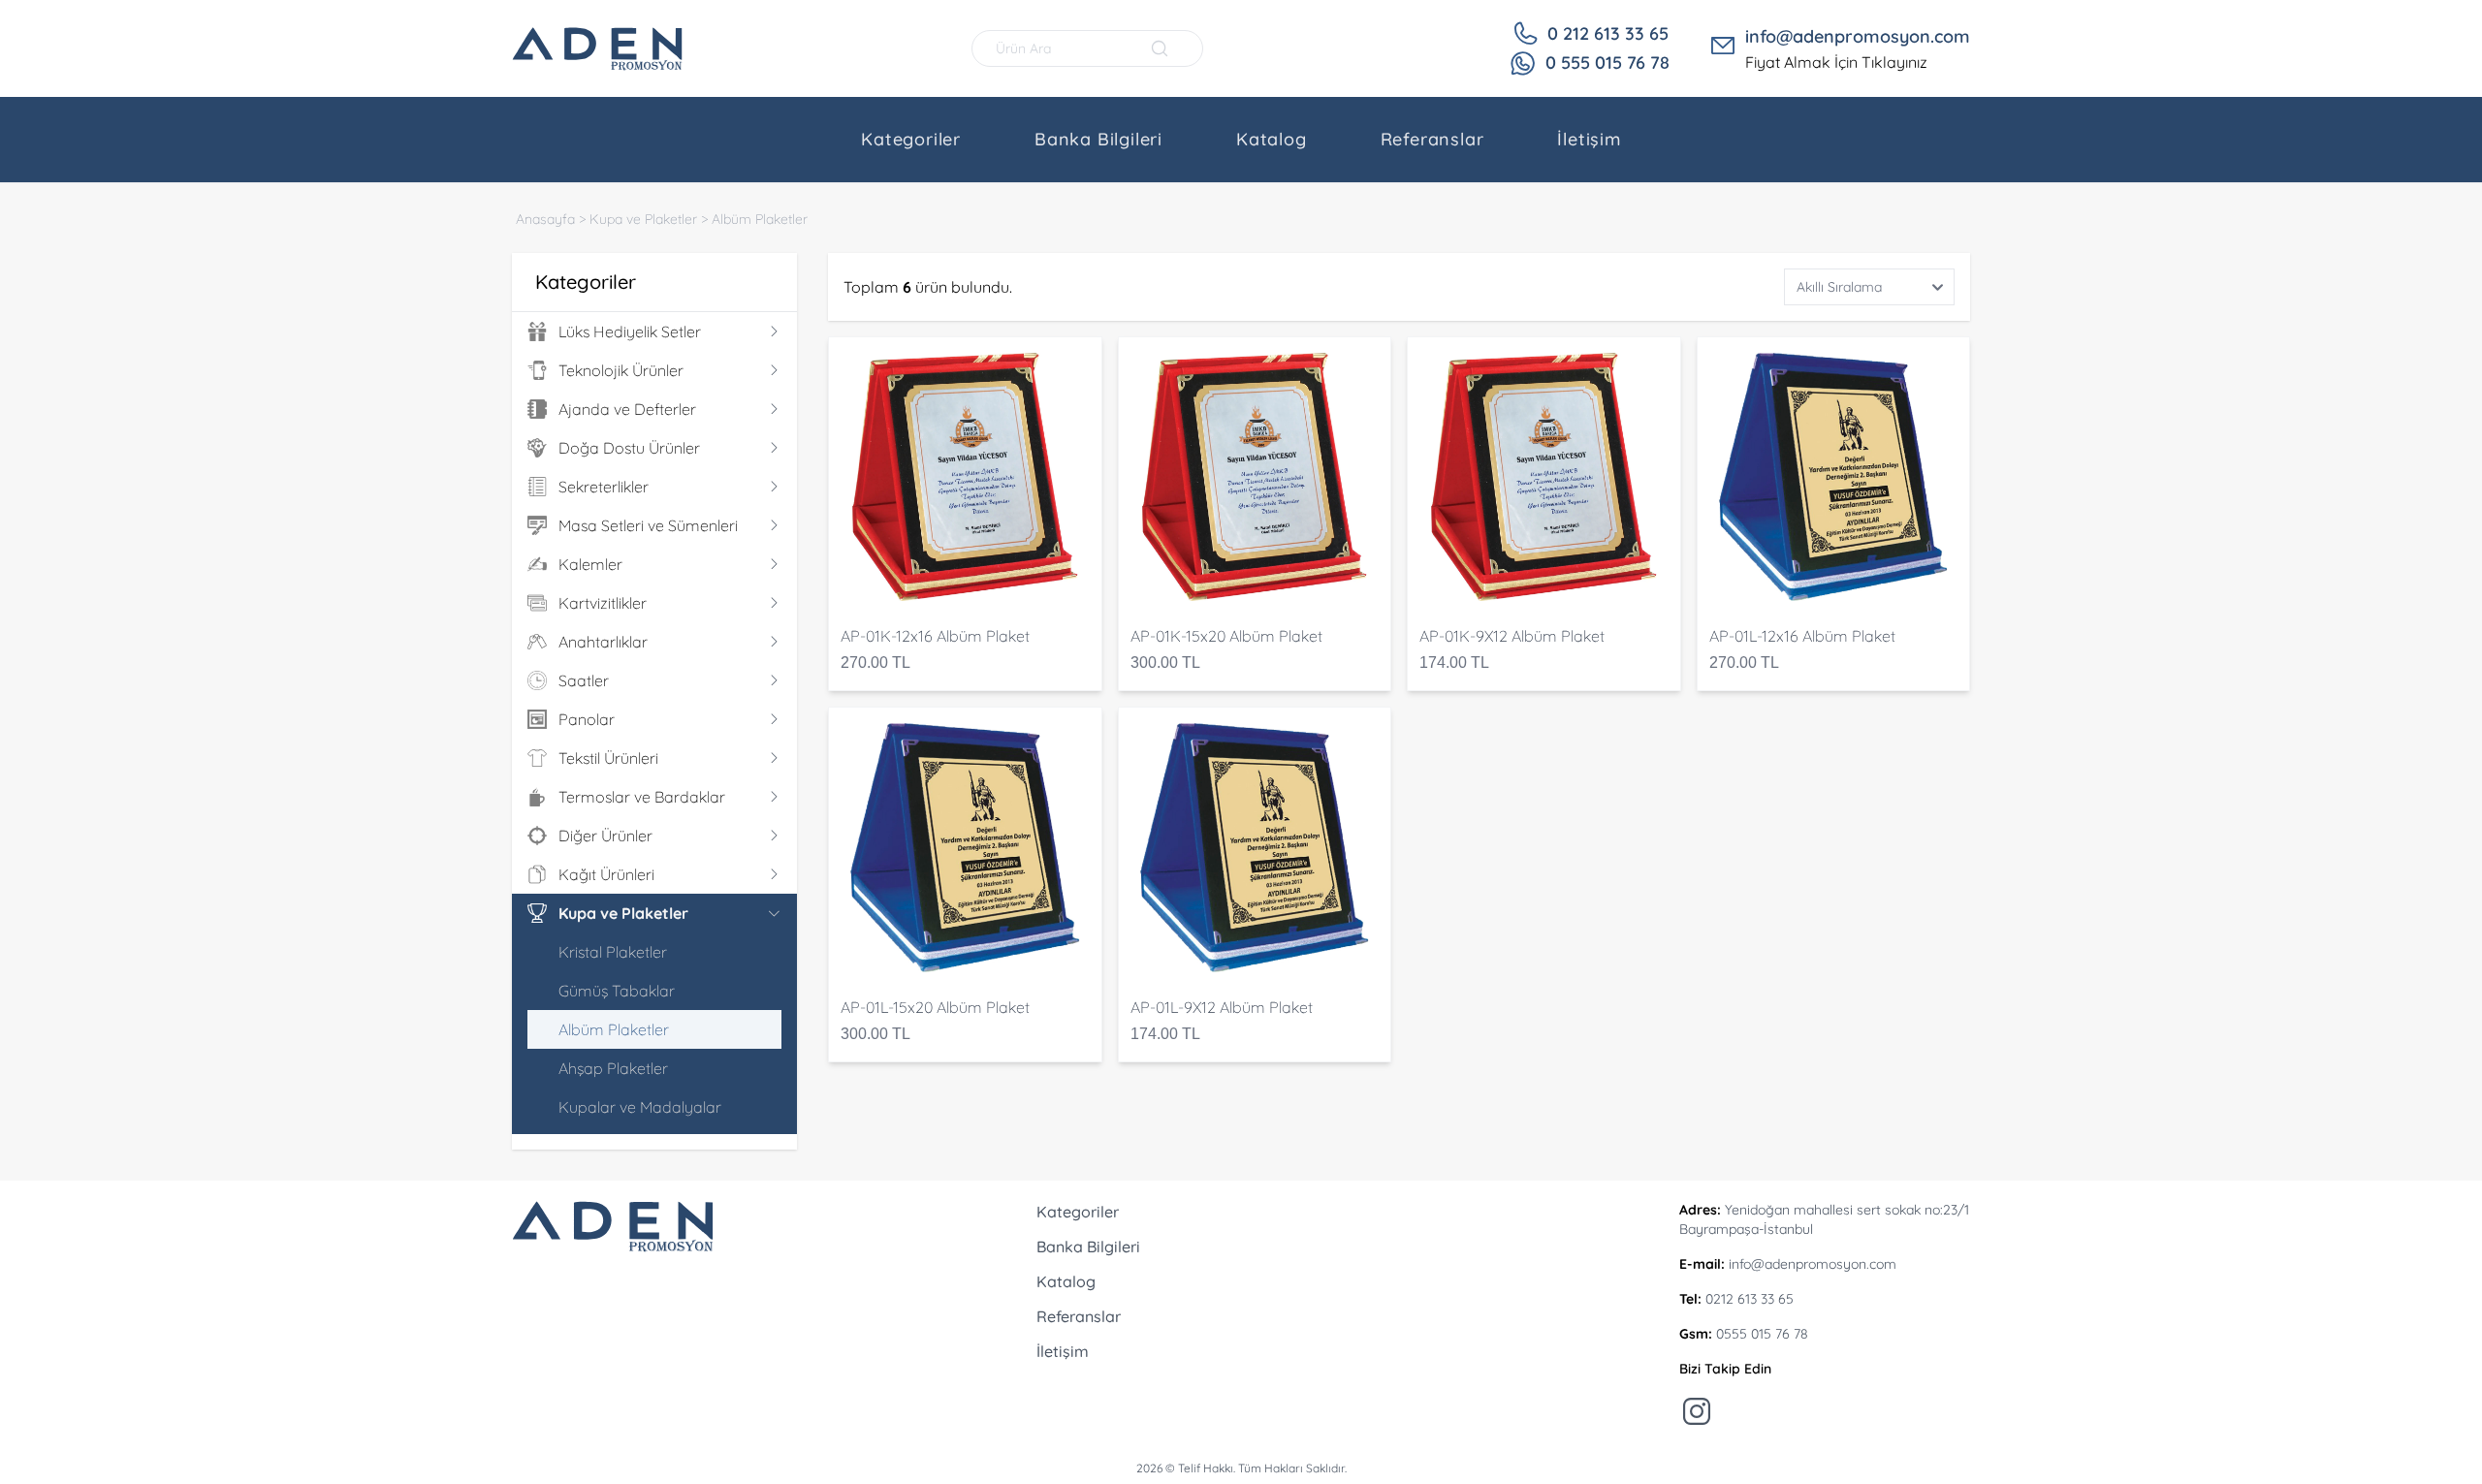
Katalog (1272, 139)
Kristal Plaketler (613, 952)
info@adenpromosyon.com (1858, 36)
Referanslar (1432, 139)
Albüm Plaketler (760, 219)
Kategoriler (911, 139)
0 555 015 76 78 (1607, 63)
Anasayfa (545, 219)
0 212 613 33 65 (1608, 33)
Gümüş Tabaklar (617, 991)
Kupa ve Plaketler (643, 219)
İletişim (1589, 139)
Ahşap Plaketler (613, 1068)
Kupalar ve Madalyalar (640, 1107)
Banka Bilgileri (1098, 139)
